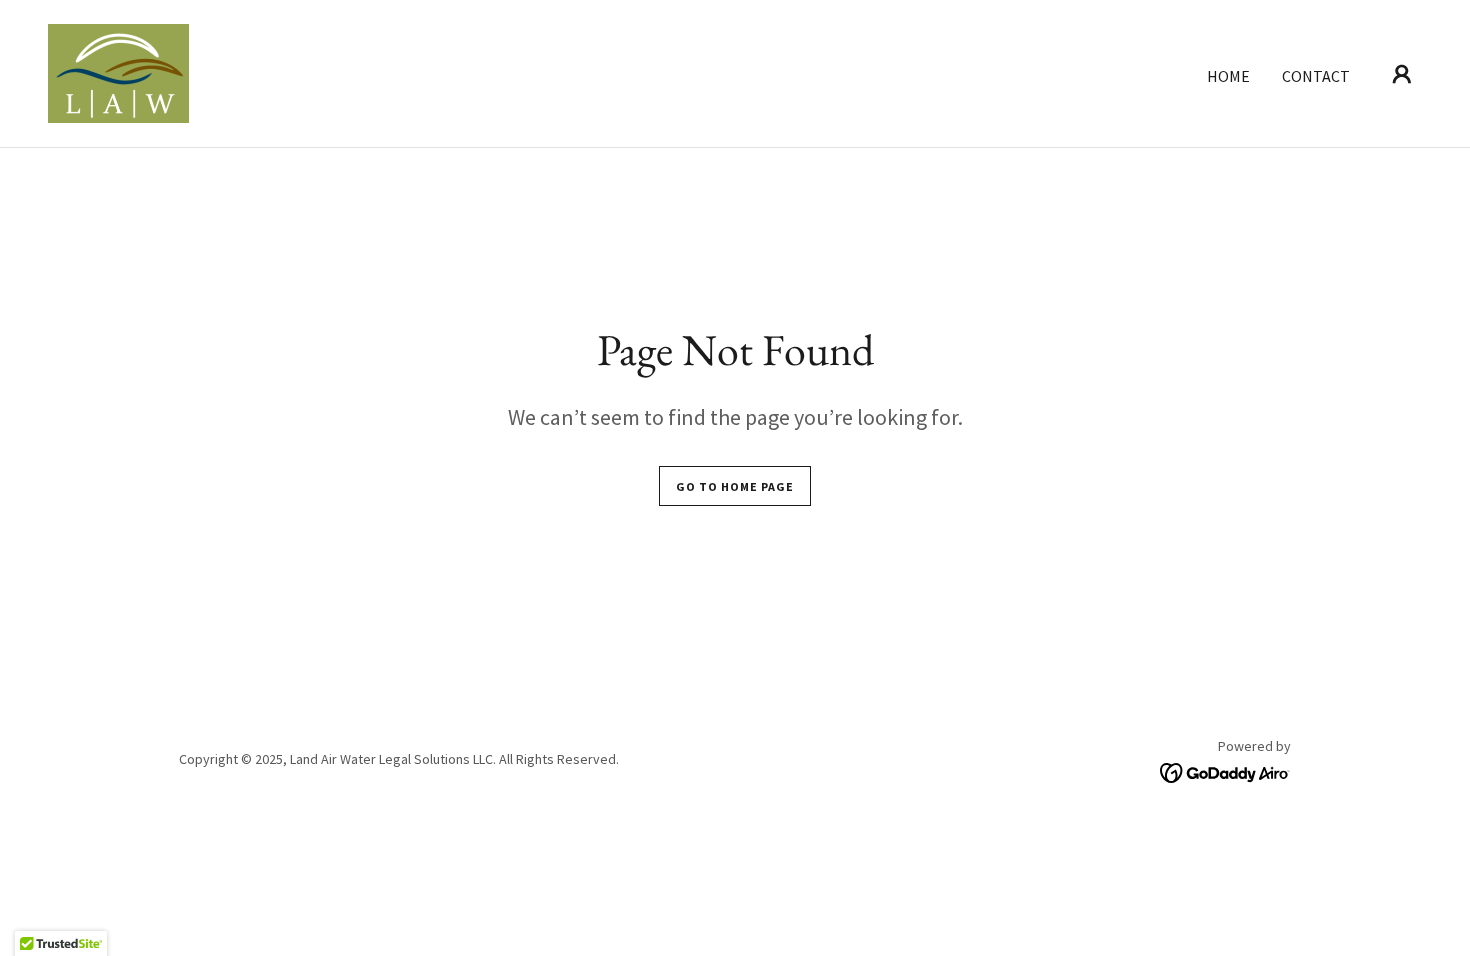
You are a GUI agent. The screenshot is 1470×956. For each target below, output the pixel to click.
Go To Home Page (735, 486)
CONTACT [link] (1316, 76)
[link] (118, 71)
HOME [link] (1228, 76)
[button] (1402, 74)
